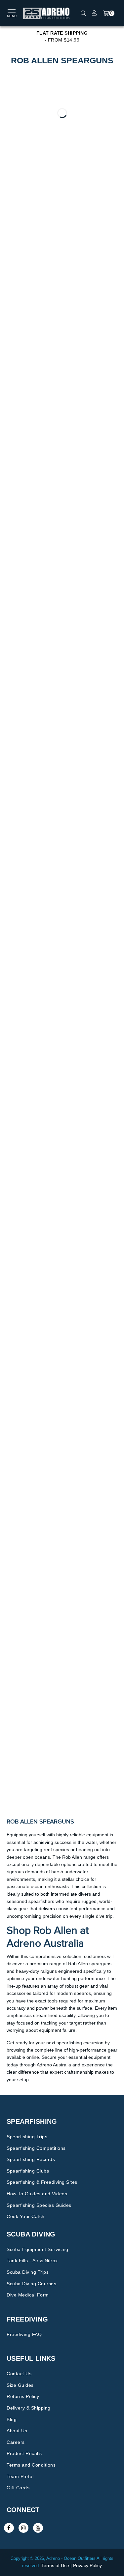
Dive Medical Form (28, 2295)
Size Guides (20, 2385)
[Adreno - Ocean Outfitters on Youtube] (38, 2528)
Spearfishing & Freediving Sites (42, 2182)
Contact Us (19, 2374)
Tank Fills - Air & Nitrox (32, 2261)
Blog (12, 2419)
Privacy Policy (87, 2565)
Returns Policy (23, 2396)
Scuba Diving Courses (31, 2284)
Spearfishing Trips (27, 2137)
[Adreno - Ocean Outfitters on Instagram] (23, 2528)
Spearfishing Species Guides (39, 2205)
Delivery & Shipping (29, 2408)
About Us (17, 2431)
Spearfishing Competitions (36, 2148)
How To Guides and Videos (37, 2194)
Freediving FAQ (24, 2334)
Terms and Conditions (31, 2465)
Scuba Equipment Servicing (38, 2249)
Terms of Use (55, 2565)
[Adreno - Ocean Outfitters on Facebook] (9, 2528)
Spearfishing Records (31, 2159)
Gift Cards (18, 2488)
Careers (16, 2442)
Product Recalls (24, 2453)
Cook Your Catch (26, 2216)
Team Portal (20, 2476)
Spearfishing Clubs (28, 2171)
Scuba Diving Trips (28, 2272)
